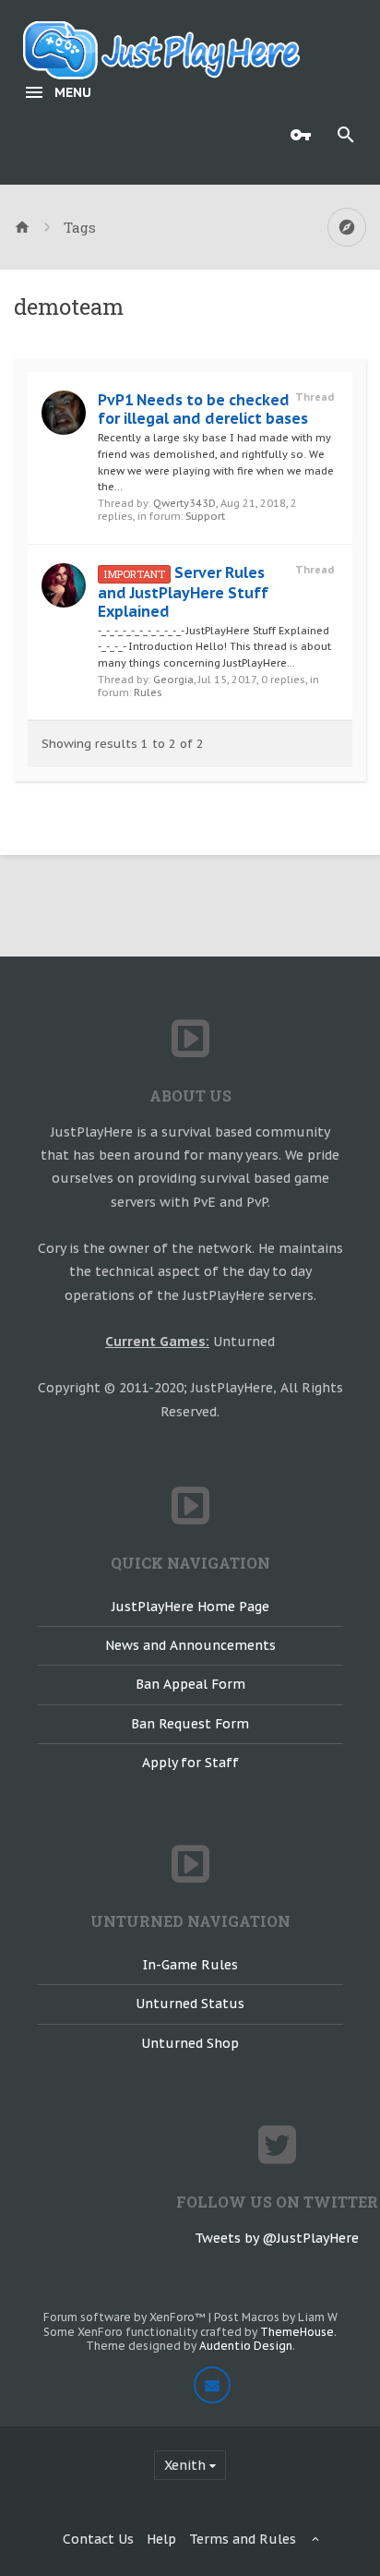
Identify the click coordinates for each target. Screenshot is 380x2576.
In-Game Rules (190, 1965)
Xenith (185, 2465)
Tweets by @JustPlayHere (277, 2238)
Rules (148, 692)
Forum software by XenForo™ (126, 2317)
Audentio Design (246, 2346)
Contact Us (98, 2539)
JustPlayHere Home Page (190, 1607)
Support (205, 516)
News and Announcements (190, 1645)
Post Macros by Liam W (276, 2317)
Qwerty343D (184, 503)
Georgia (173, 680)
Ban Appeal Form (190, 1684)
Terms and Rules (243, 2539)
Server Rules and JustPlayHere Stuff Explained (183, 592)
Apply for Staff (190, 1763)
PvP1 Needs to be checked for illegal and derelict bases (203, 409)
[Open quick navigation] (347, 227)
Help (161, 2539)
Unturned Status (190, 2004)
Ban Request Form (190, 1724)
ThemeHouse (297, 2332)
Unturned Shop (190, 2043)
